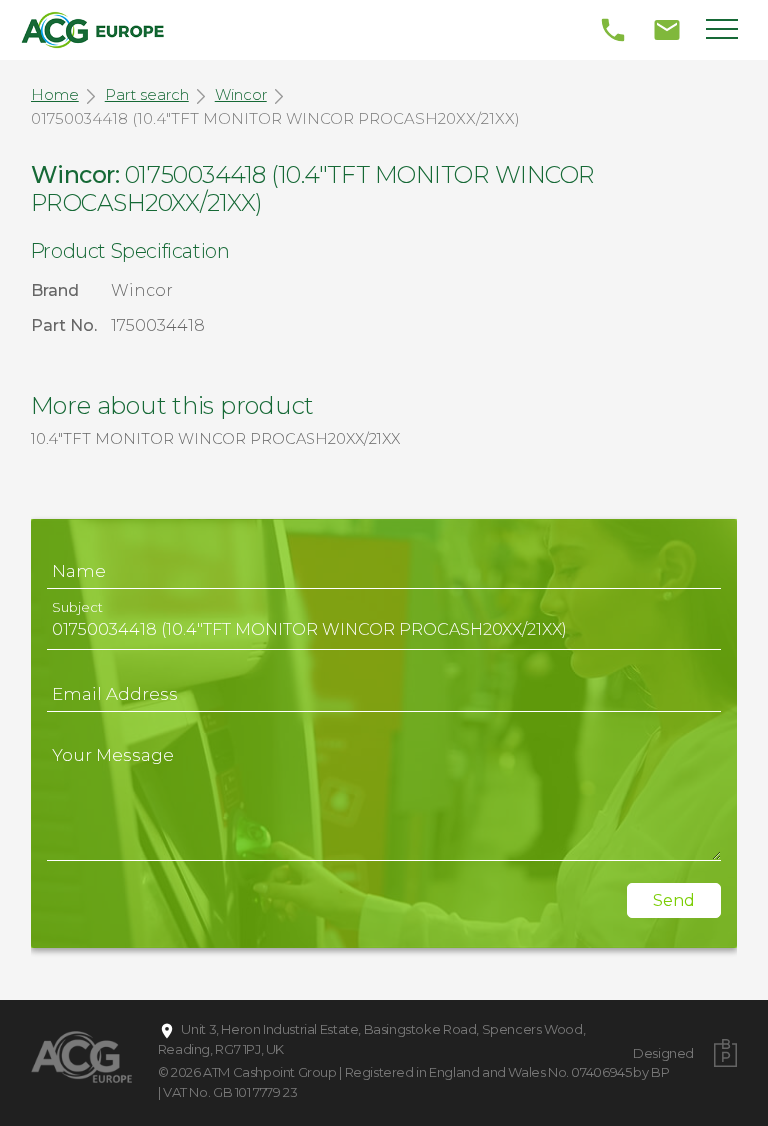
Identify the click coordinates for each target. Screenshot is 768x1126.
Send (674, 900)
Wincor (241, 94)
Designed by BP (663, 1063)
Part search (147, 94)
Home (55, 94)
